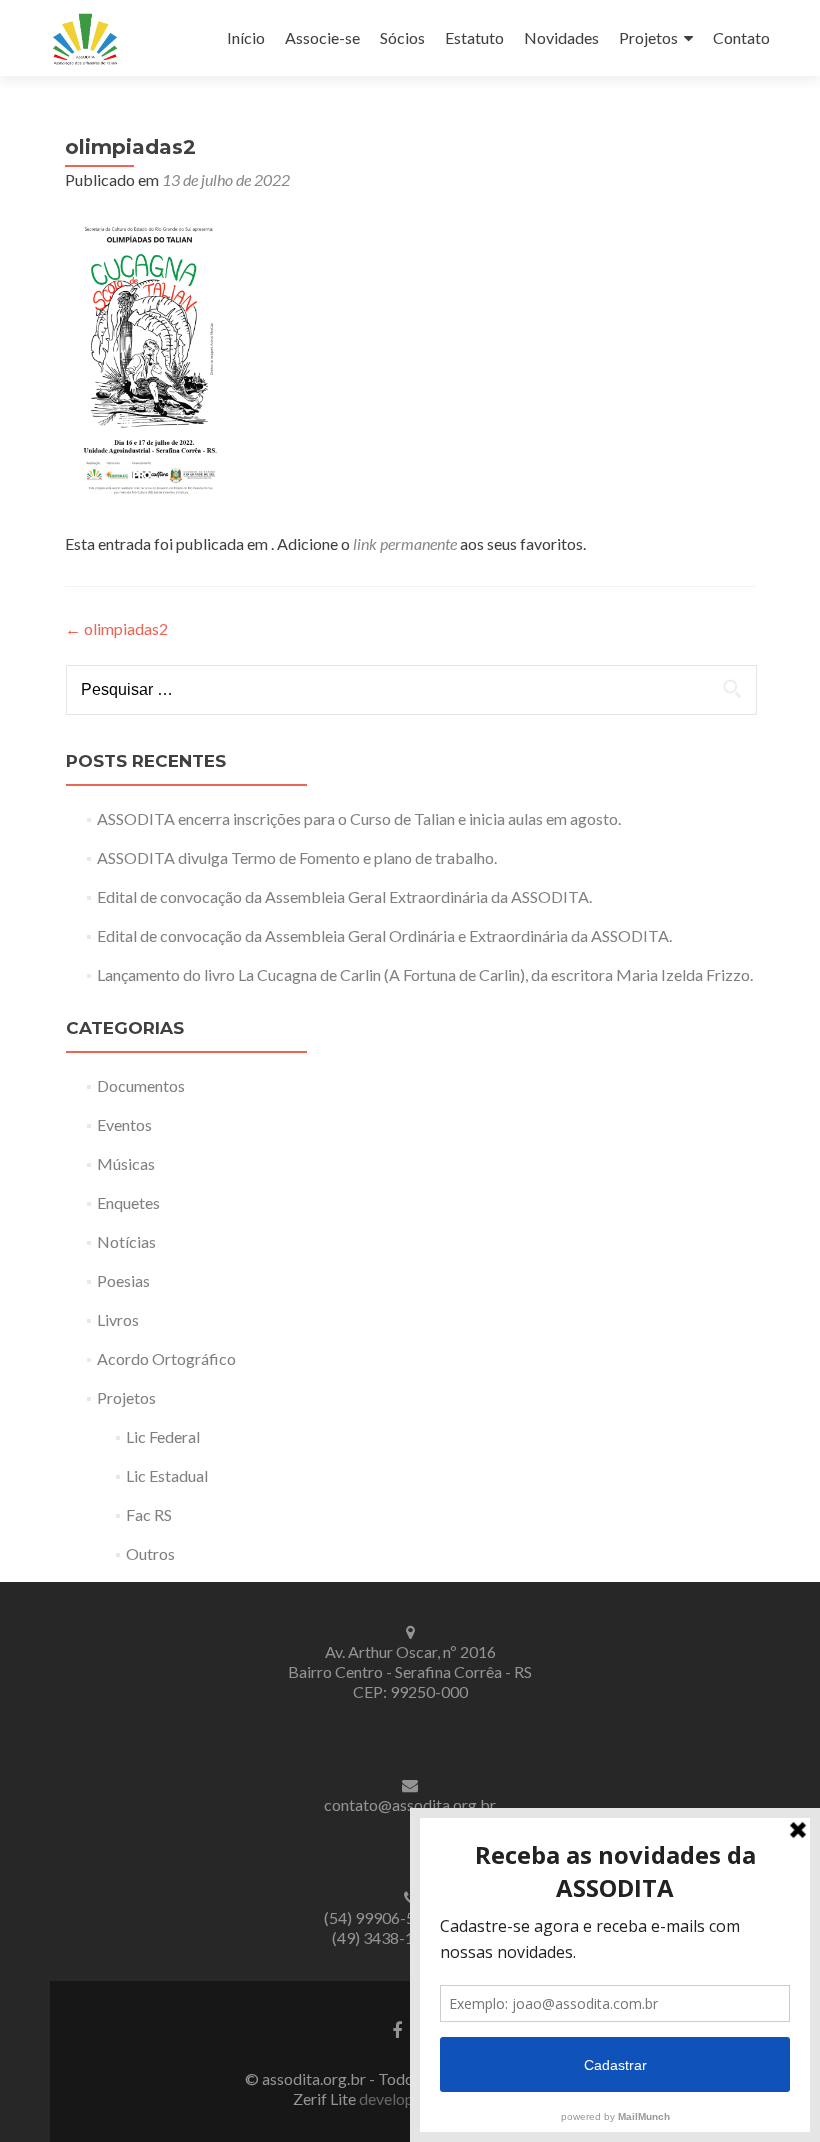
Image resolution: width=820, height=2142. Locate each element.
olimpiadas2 (116, 628)
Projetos (648, 37)
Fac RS (149, 1514)
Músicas (126, 1163)
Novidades (561, 37)
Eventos (124, 1124)
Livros (118, 1319)
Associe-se (322, 37)
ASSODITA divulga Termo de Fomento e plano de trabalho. (297, 857)
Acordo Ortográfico (166, 1358)
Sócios (402, 37)
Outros (150, 1553)
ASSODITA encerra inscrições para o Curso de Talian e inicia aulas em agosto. (359, 818)
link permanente (405, 543)
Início (246, 37)
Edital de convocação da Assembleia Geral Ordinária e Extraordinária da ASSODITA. (384, 935)
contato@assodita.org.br (410, 1804)
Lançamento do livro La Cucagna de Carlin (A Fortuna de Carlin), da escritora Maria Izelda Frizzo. (425, 974)
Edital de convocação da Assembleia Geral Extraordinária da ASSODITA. (344, 896)
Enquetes (128, 1202)
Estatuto (474, 37)
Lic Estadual (167, 1475)
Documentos (141, 1085)
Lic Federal (163, 1436)
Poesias (123, 1280)
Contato (741, 37)
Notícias (126, 1241)
